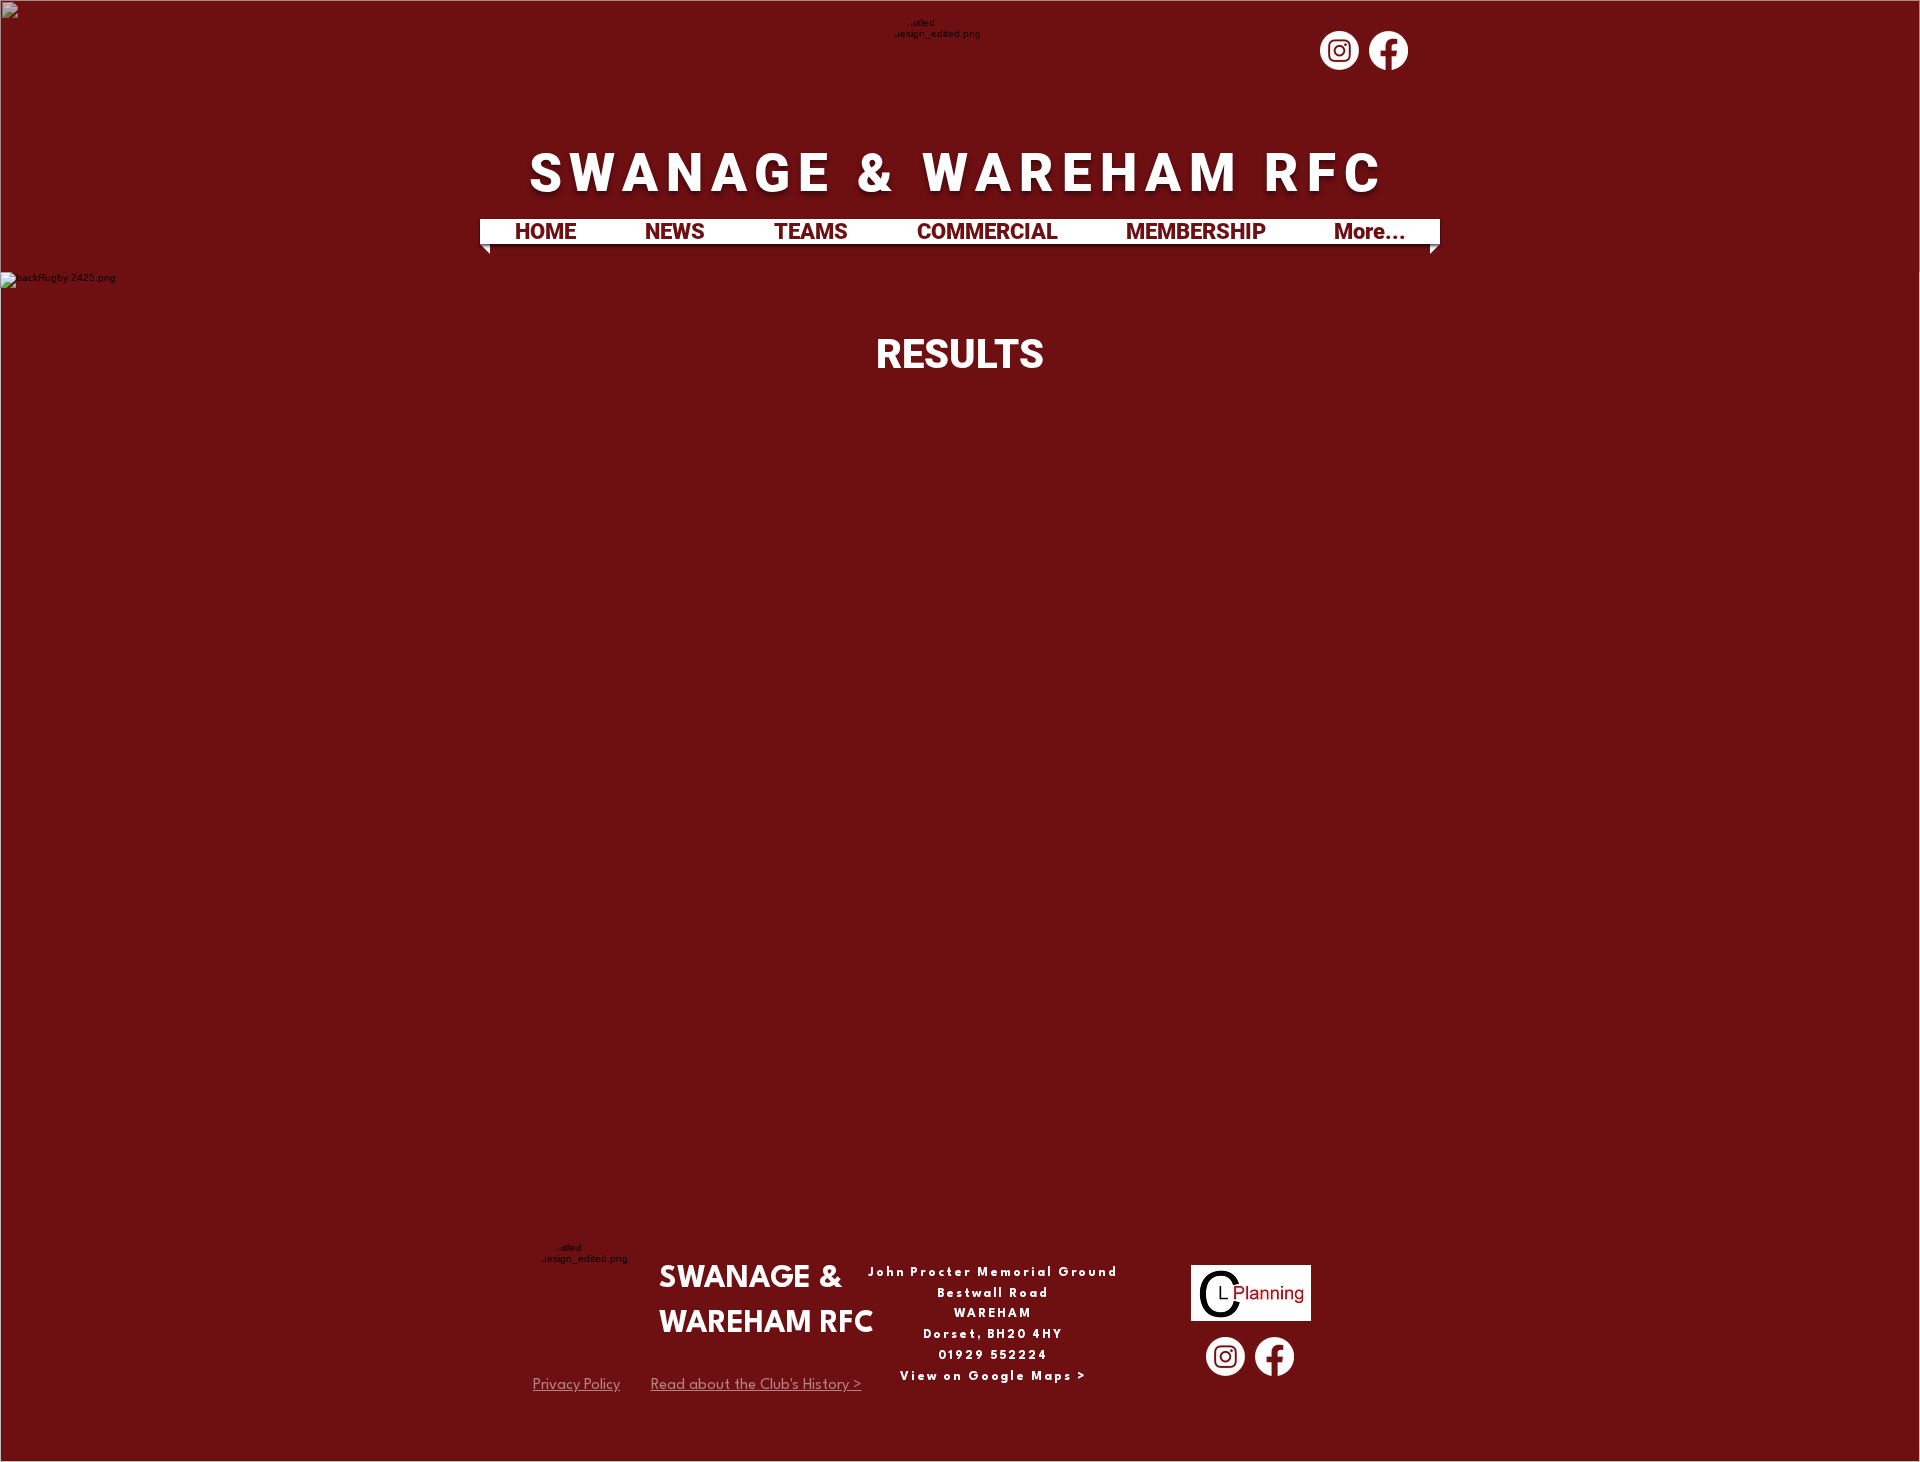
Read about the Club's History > (756, 1385)
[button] (810, 231)
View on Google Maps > (993, 1377)
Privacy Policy (576, 1385)
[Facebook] (1388, 50)
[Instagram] (1339, 50)
